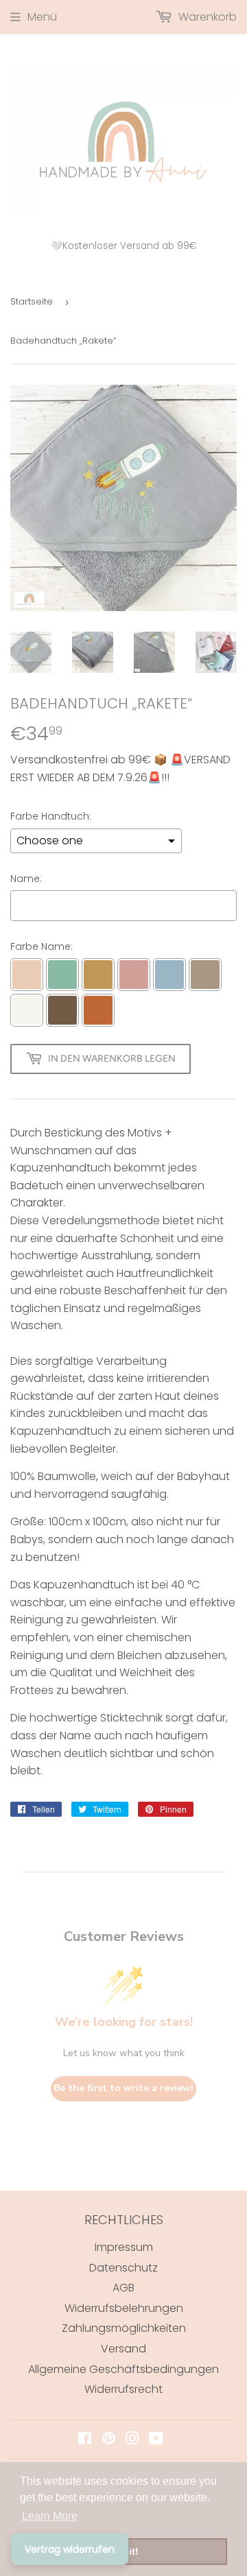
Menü (42, 17)
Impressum (124, 2247)
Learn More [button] (50, 2516)
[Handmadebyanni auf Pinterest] (109, 2440)
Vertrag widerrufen (70, 2549)
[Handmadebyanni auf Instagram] (132, 2440)
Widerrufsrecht (123, 2389)
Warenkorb (206, 17)
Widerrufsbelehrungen (124, 2308)
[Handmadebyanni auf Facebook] (85, 2440)
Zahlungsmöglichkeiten (124, 2328)
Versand (123, 2349)
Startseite (32, 301)
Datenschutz (123, 2268)
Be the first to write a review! (123, 2088)
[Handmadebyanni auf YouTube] (156, 2440)
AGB (123, 2288)
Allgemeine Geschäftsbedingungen (123, 2369)
